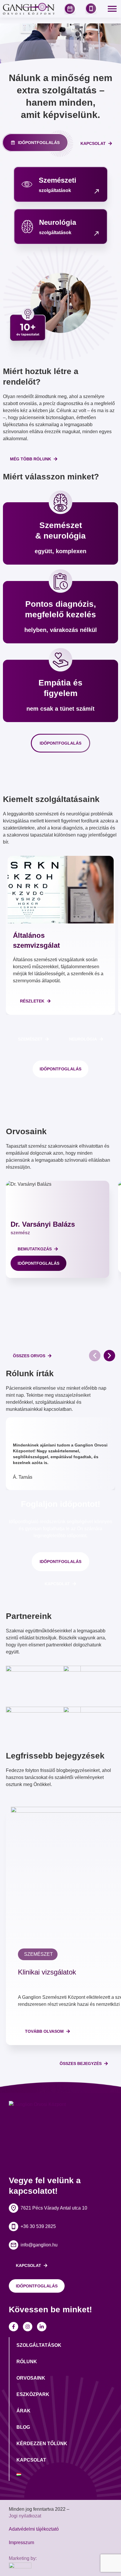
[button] (95, 1356)
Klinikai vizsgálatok (47, 1972)
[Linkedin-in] (42, 2327)
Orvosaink (31, 2378)
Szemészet (38, 1954)
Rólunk (27, 2362)
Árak (23, 2411)
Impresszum (21, 2542)
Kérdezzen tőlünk (42, 2444)
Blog (23, 2427)
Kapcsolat (31, 2460)
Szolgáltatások (39, 2345)
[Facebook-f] (14, 2327)
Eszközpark (33, 2394)
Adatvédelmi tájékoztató (34, 2529)
